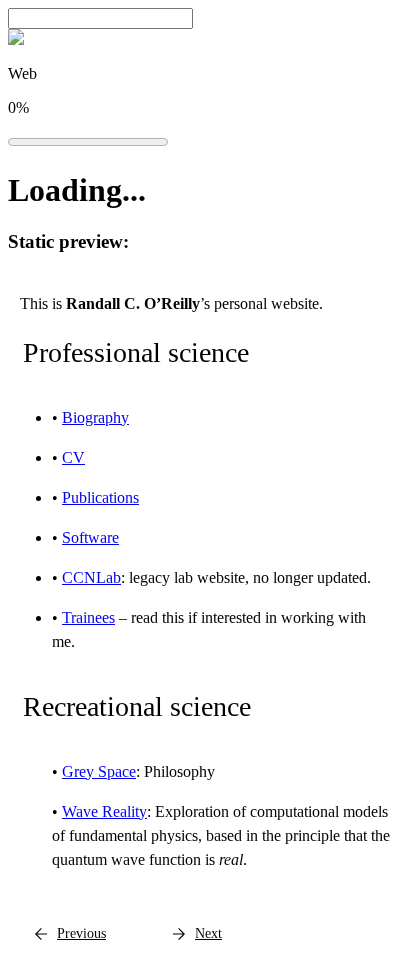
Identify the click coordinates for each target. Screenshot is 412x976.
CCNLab (91, 577)
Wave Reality (104, 811)
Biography (95, 417)
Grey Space (99, 771)
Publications (100, 497)
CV (73, 457)
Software (90, 537)
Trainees (88, 617)
